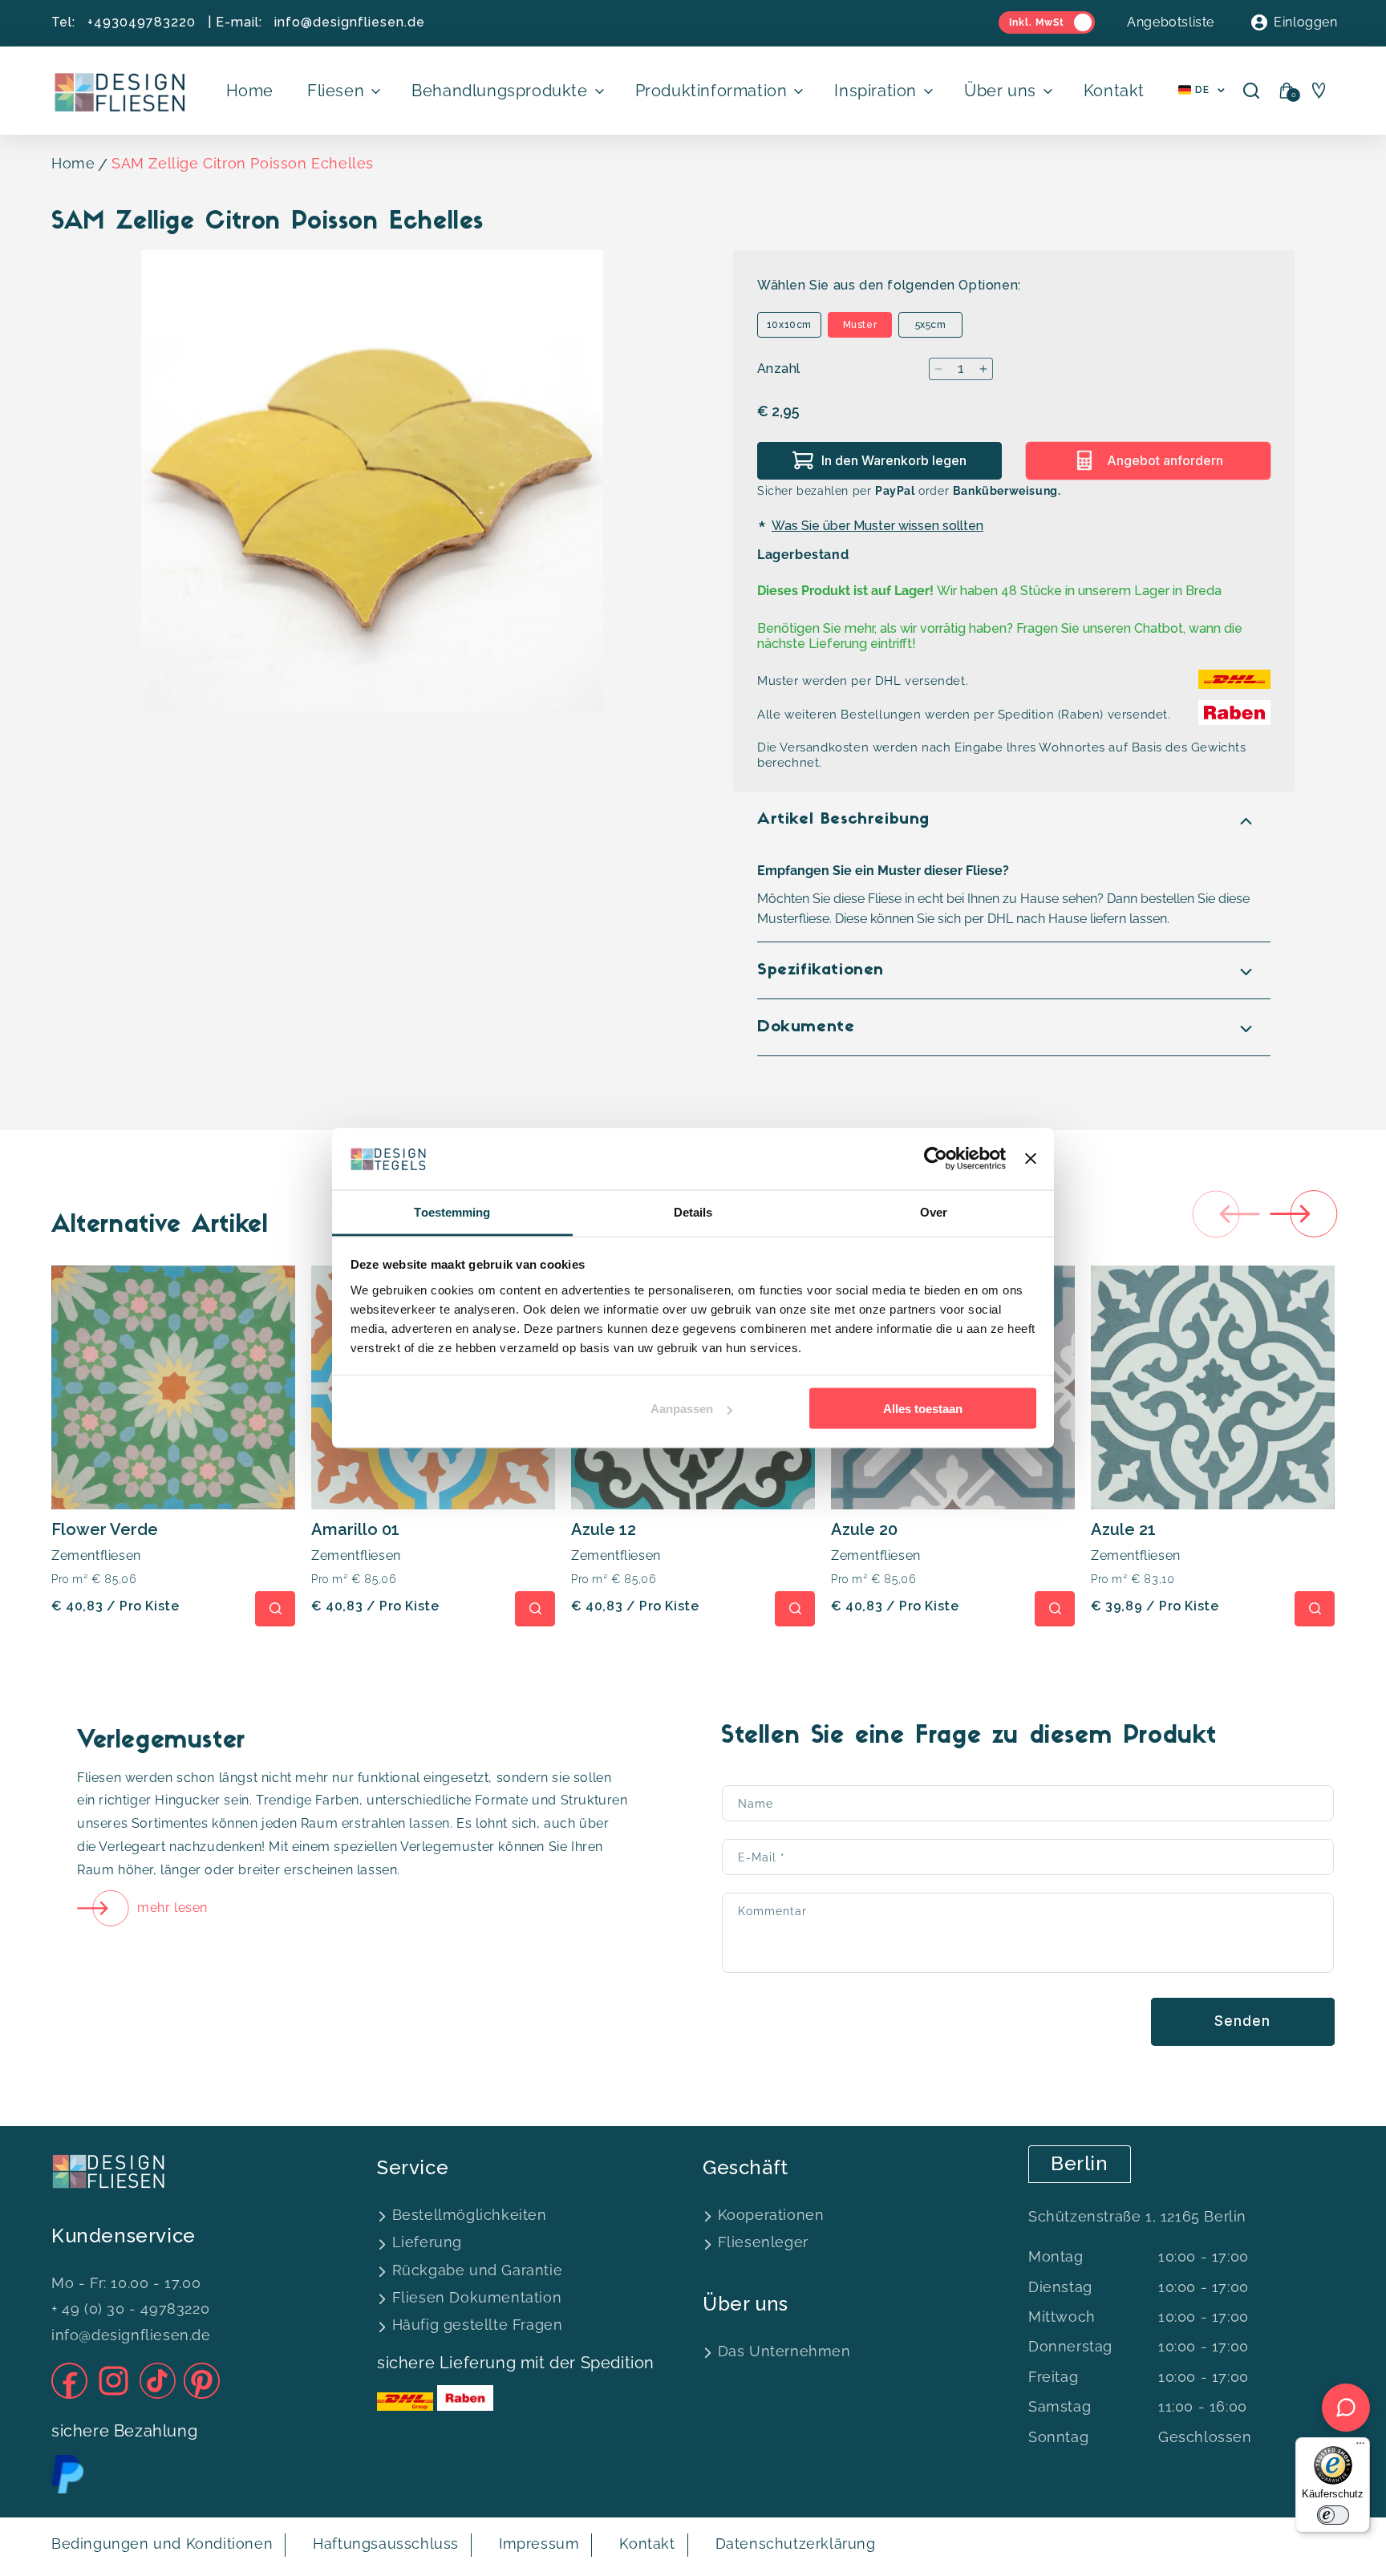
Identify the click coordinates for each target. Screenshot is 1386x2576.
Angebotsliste (1171, 22)
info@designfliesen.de (350, 22)
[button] (342, 91)
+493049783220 (142, 22)
